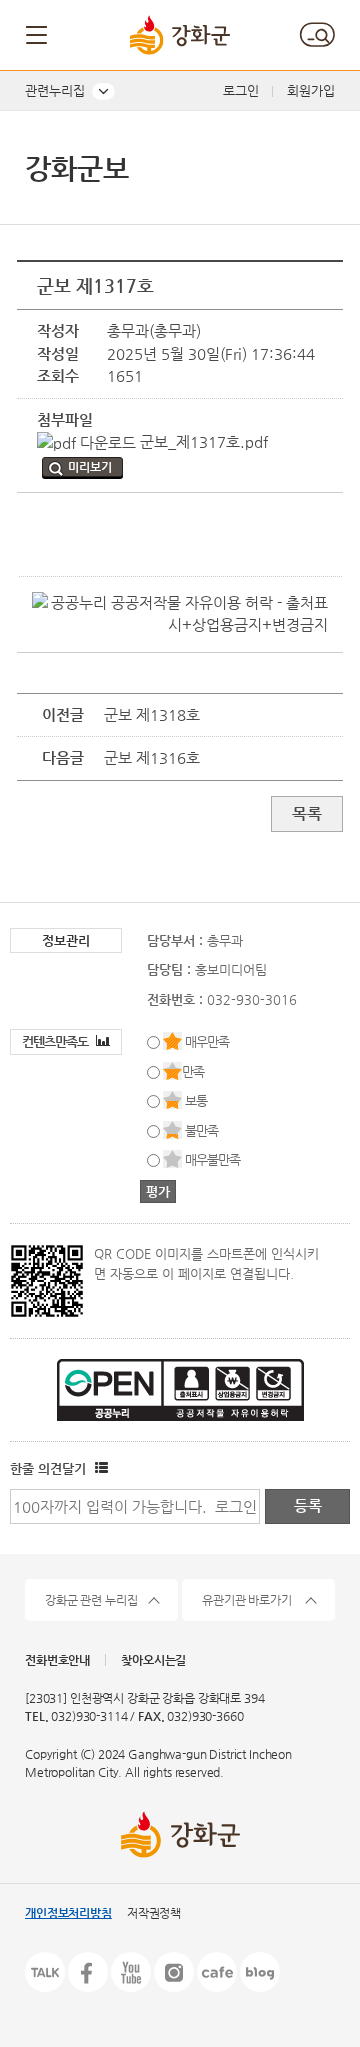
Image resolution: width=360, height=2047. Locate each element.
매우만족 (207, 1041)
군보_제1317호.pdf (202, 441)
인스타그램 (174, 1972)
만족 (193, 1071)
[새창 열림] (99, 1468)
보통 (196, 1100)
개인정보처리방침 (68, 1913)
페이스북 (88, 1972)
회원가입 (311, 90)
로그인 (241, 90)
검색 (317, 35)
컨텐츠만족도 (56, 1041)
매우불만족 (212, 1159)
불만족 (201, 1130)
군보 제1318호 (152, 714)
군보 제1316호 (152, 757)
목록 (307, 813)
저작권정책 (154, 1913)
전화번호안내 (57, 1660)
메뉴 (38, 35)
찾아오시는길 (153, 1660)
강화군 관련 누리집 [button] (91, 1600)
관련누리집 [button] (55, 90)
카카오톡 (45, 1972)
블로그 (260, 1972)
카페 (217, 1972)
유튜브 (131, 1972)
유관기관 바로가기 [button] (247, 1600)
